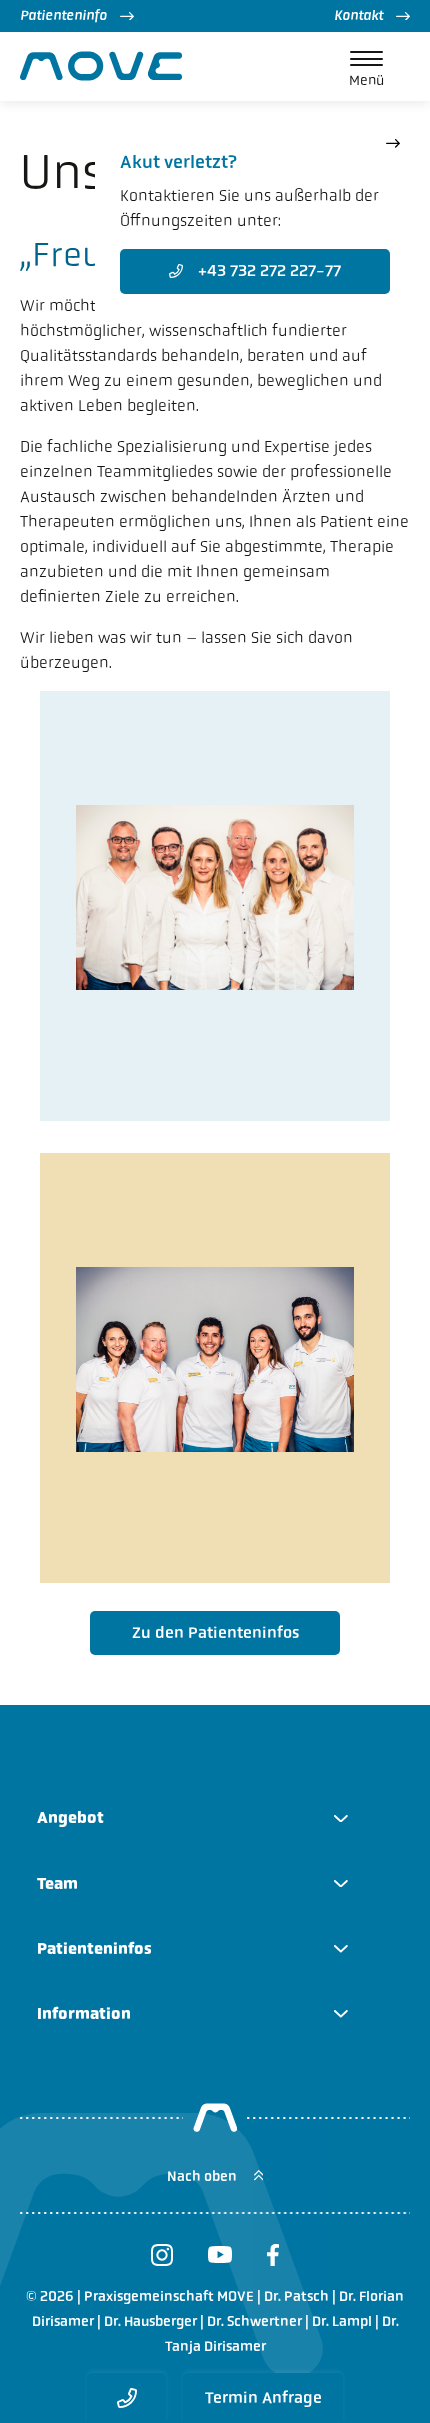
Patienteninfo (63, 15)
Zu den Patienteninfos (215, 1632)
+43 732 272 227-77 (269, 270)
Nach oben (203, 2176)
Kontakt (358, 15)
